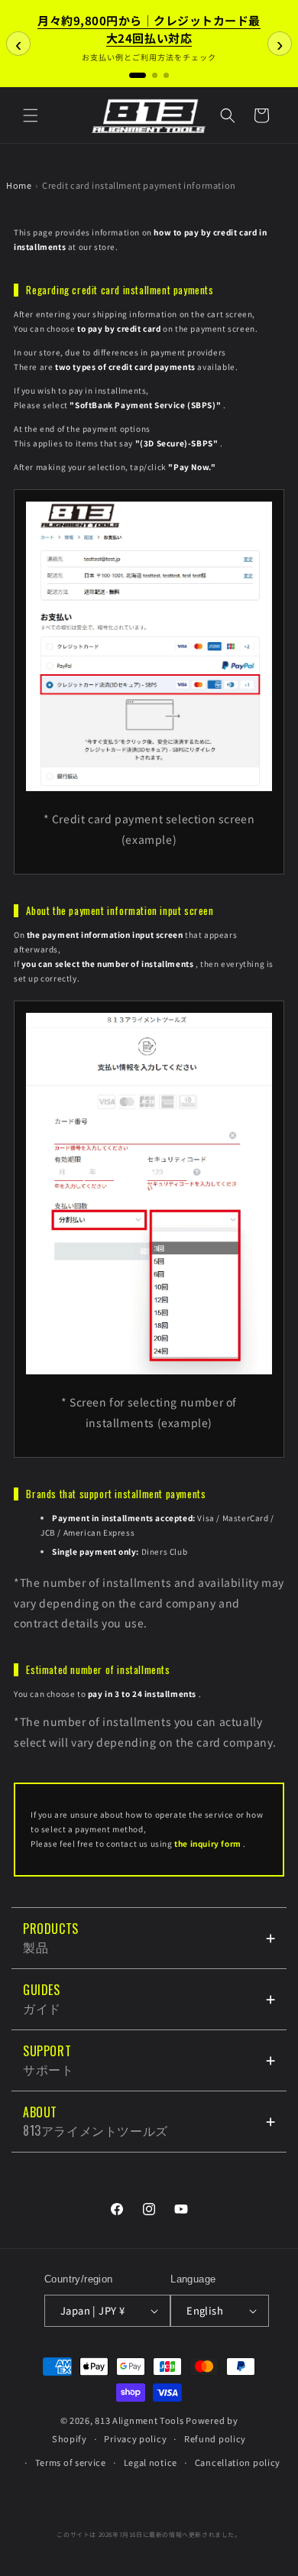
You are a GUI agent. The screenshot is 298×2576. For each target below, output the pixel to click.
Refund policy (215, 2438)
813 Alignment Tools (139, 2420)
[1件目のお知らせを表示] (138, 75)
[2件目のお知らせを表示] (155, 75)
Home (19, 185)
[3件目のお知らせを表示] (166, 75)
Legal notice (151, 2462)
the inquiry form (208, 1843)
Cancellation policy (238, 2462)
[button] (31, 115)
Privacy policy (135, 2438)
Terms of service (71, 2462)
